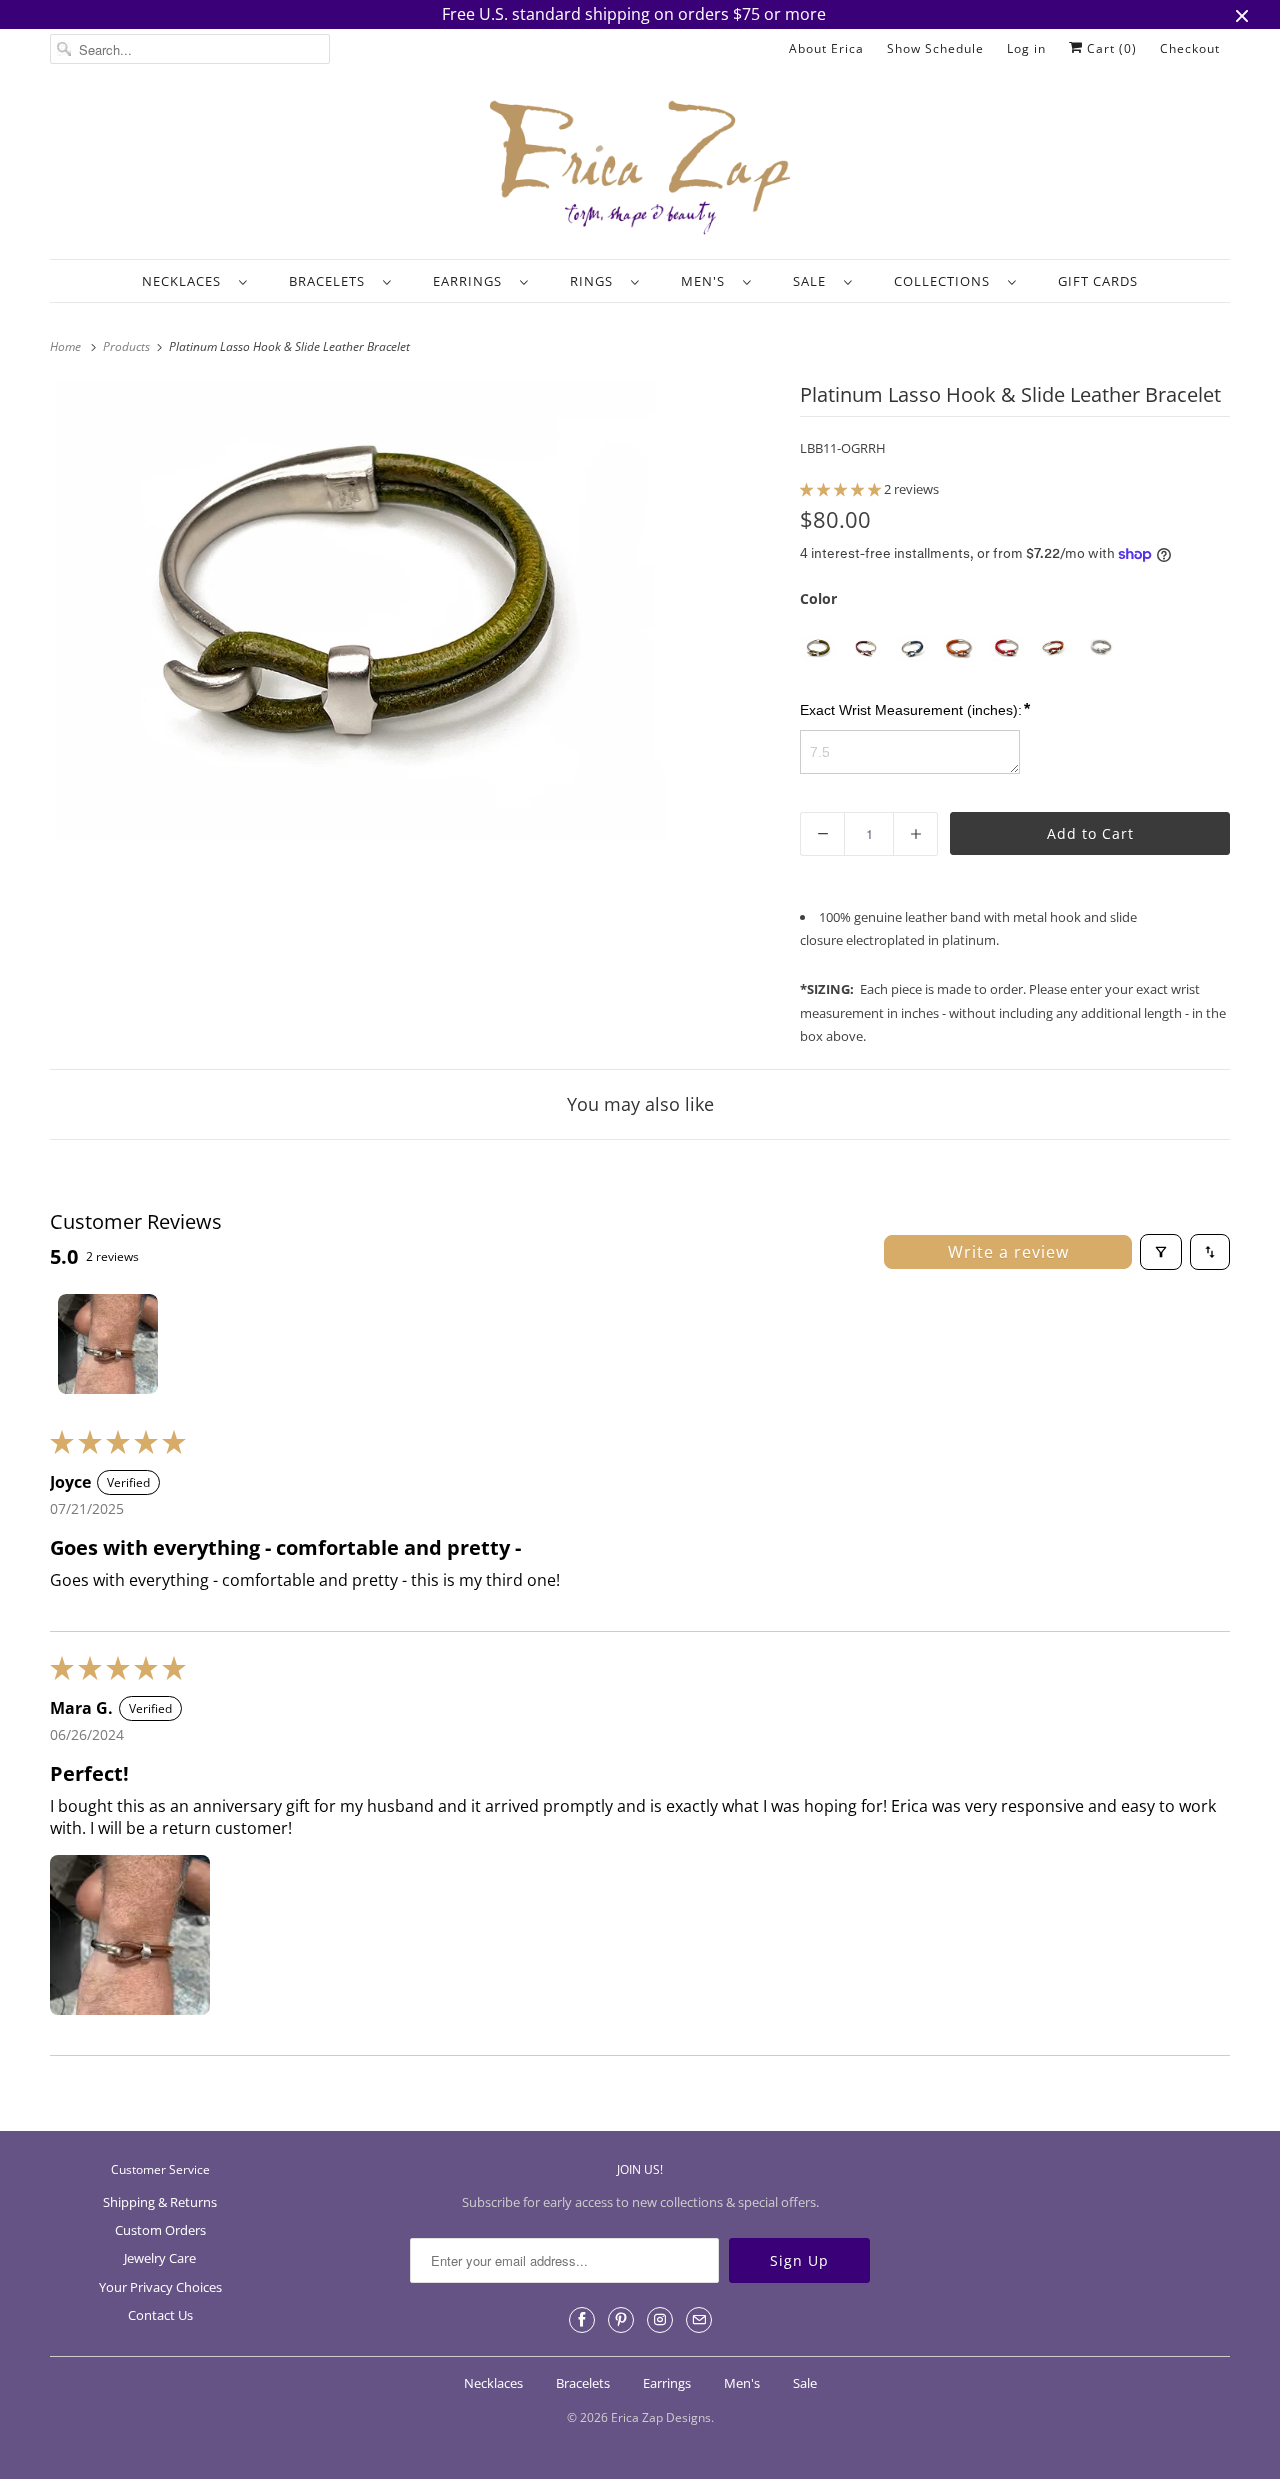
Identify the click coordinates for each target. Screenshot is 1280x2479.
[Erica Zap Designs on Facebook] (582, 2320)
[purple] (865, 648)
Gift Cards (1098, 281)
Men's (707, 281)
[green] (818, 648)
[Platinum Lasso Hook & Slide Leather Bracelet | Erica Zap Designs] (360, 611)
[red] (1006, 648)
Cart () (1110, 48)
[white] (1100, 648)
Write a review (1008, 1252)
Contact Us (160, 2315)
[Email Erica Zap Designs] (699, 2320)
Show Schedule (935, 48)
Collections (946, 281)
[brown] (1053, 648)
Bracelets (331, 281)
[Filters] (1161, 1252)
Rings (595, 281)
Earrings (471, 281)
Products (128, 346)
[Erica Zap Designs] (640, 169)
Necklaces (185, 281)
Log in (1026, 48)
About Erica (826, 48)
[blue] (912, 648)
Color (818, 598)
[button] (842, 489)
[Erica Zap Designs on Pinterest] (621, 2320)
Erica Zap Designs (661, 2417)
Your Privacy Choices (160, 2287)
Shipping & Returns (160, 2202)
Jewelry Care (160, 2258)
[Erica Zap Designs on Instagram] (660, 2320)
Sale (813, 281)
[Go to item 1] (108, 1344)
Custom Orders (160, 2230)
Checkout (1190, 48)
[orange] (959, 648)
